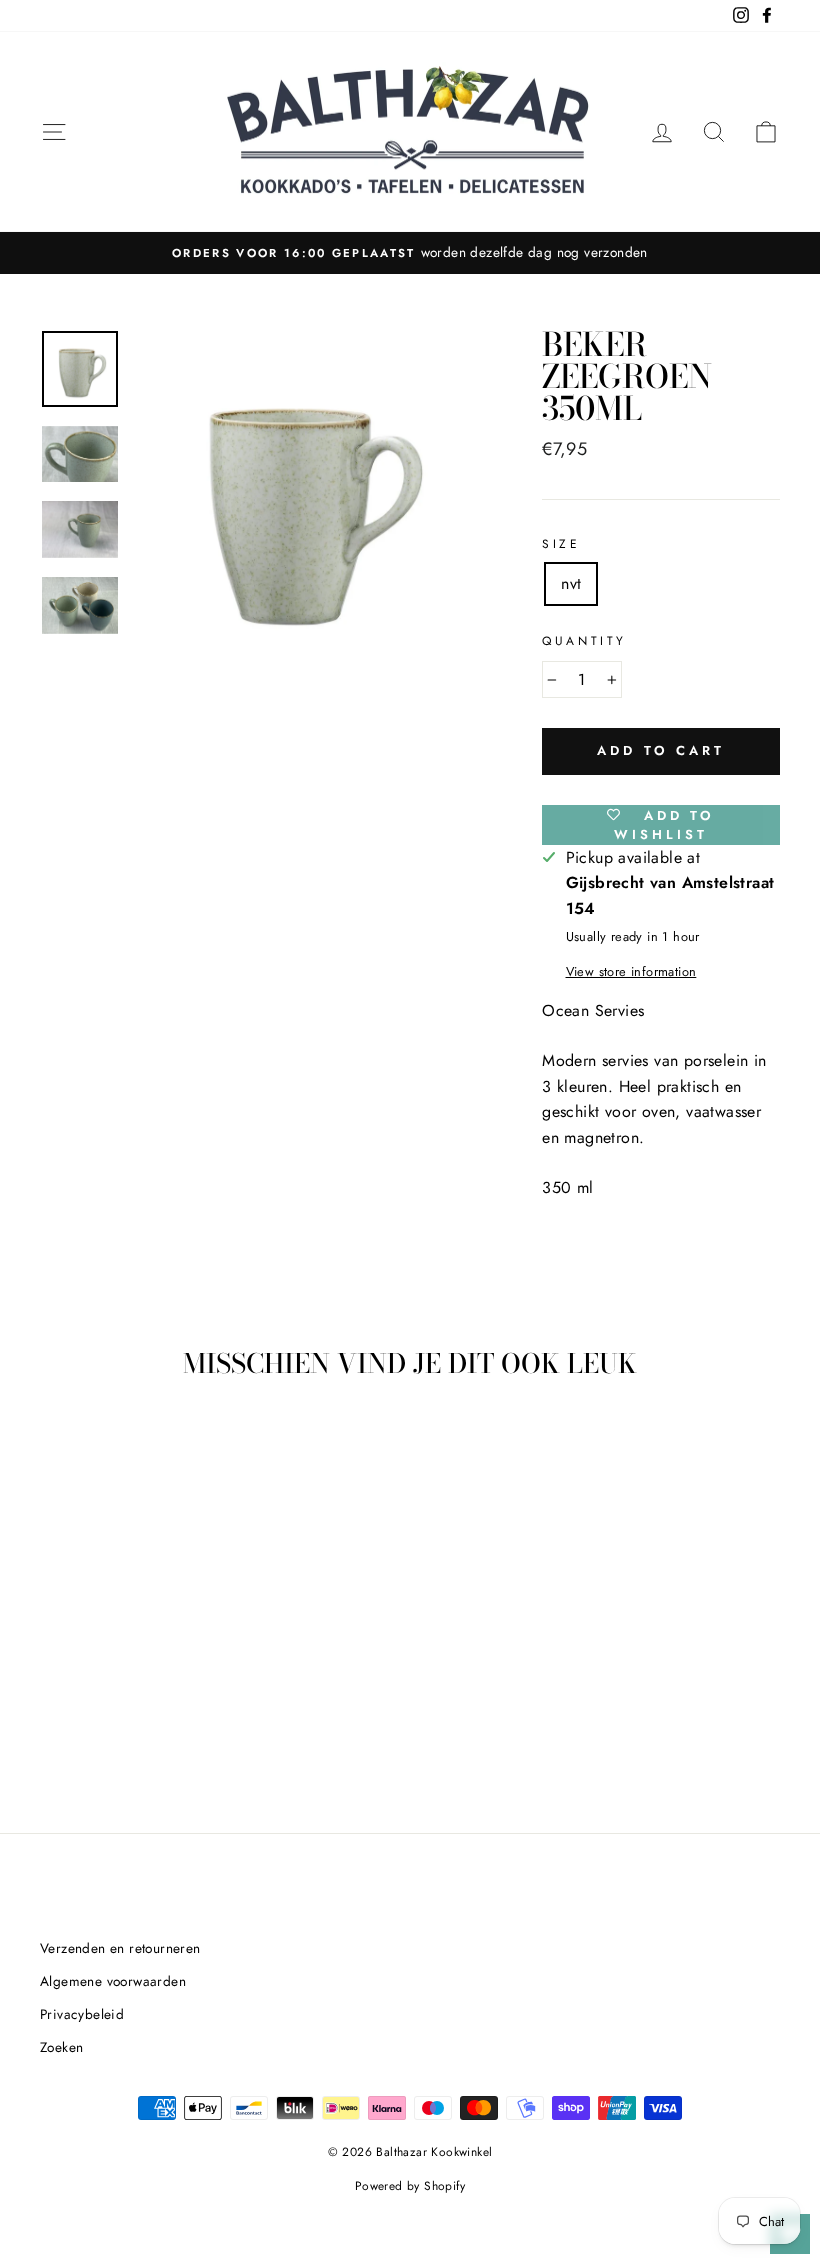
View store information (631, 971)
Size (561, 544)
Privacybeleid (82, 2014)
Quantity (584, 641)
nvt (571, 583)
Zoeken (61, 2047)
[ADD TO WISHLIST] (145, 1453)
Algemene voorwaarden (113, 1981)
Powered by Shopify (410, 2186)
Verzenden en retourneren (120, 1948)
